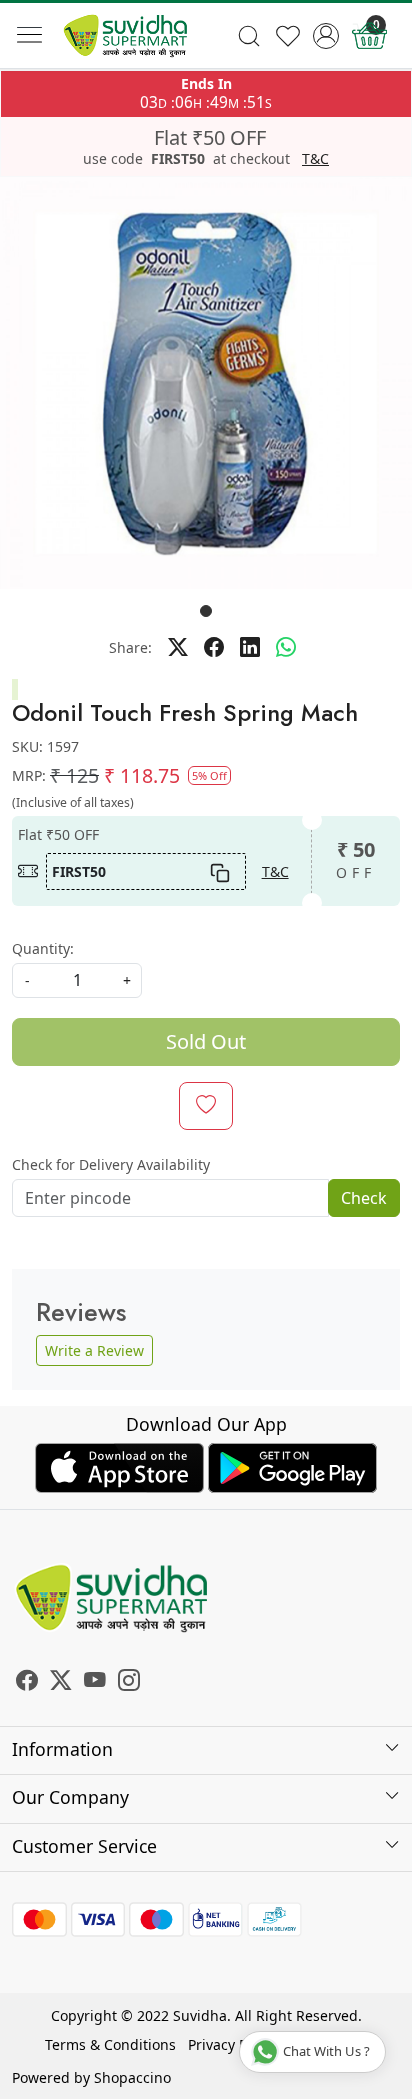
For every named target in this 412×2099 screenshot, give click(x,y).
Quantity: (43, 948)
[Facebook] (27, 1682)
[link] (248, 36)
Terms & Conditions (110, 2044)
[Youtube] (95, 1682)
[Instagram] (129, 1682)
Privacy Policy (232, 2044)
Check (364, 1198)
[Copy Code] (219, 871)
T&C (315, 159)
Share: (130, 647)
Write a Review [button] (94, 1350)
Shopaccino (132, 2077)
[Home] (125, 36)
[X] (61, 1682)
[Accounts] (326, 36)
